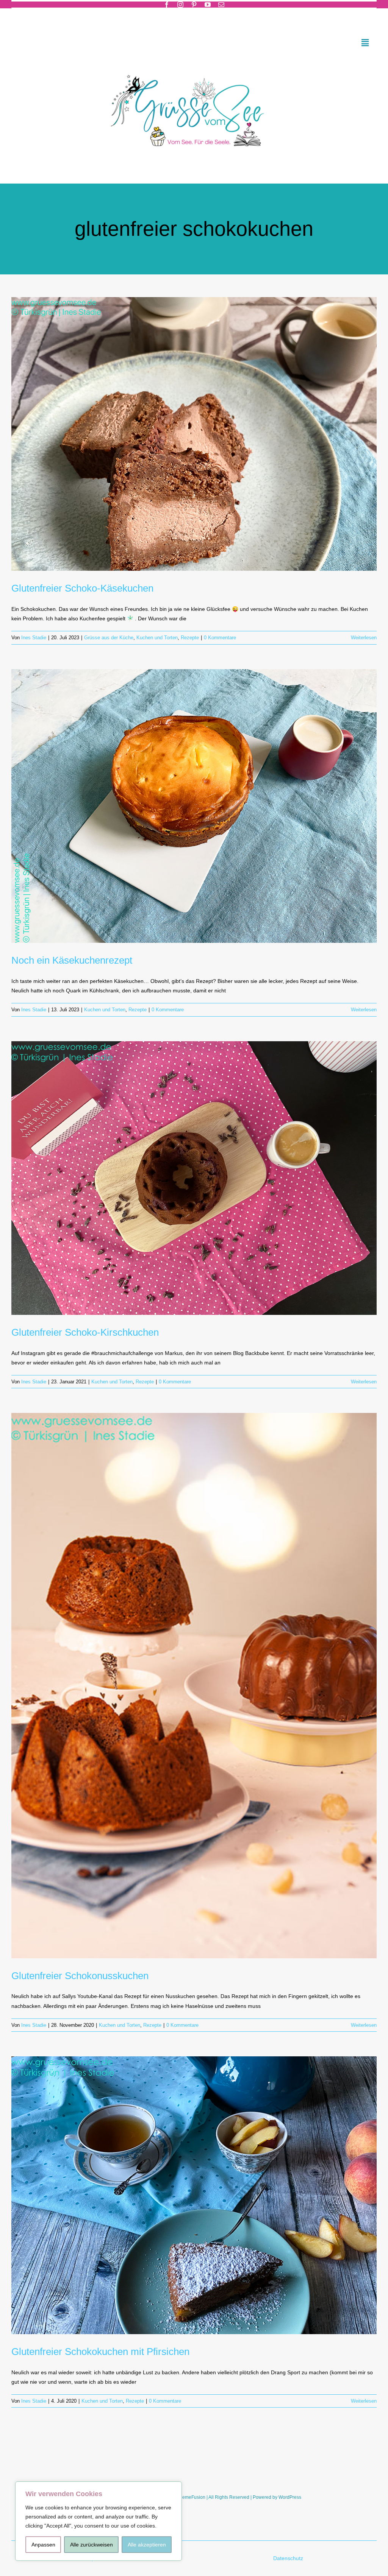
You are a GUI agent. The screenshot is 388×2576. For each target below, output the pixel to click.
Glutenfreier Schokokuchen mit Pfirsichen (100, 2352)
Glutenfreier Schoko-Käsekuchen (82, 588)
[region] (99, 2521)
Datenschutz (289, 2558)
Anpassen (43, 2545)
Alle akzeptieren (147, 2545)
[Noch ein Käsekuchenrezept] (194, 806)
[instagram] (180, 5)
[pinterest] (194, 5)
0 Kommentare (220, 638)
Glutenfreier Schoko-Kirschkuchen (85, 1332)
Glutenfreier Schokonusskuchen (80, 1976)
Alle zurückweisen (92, 2545)
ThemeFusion (191, 2497)
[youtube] (208, 5)
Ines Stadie (34, 638)
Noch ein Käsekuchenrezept (72, 960)
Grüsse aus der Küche (109, 638)
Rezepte (190, 638)
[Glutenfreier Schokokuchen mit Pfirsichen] (194, 2195)
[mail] (221, 5)
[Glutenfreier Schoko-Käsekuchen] (194, 434)
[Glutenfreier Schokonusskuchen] (194, 1685)
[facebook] (167, 5)
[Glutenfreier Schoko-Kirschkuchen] (194, 1178)
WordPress (290, 2497)
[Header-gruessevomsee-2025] (194, 65)
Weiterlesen (364, 638)
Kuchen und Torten (157, 638)
